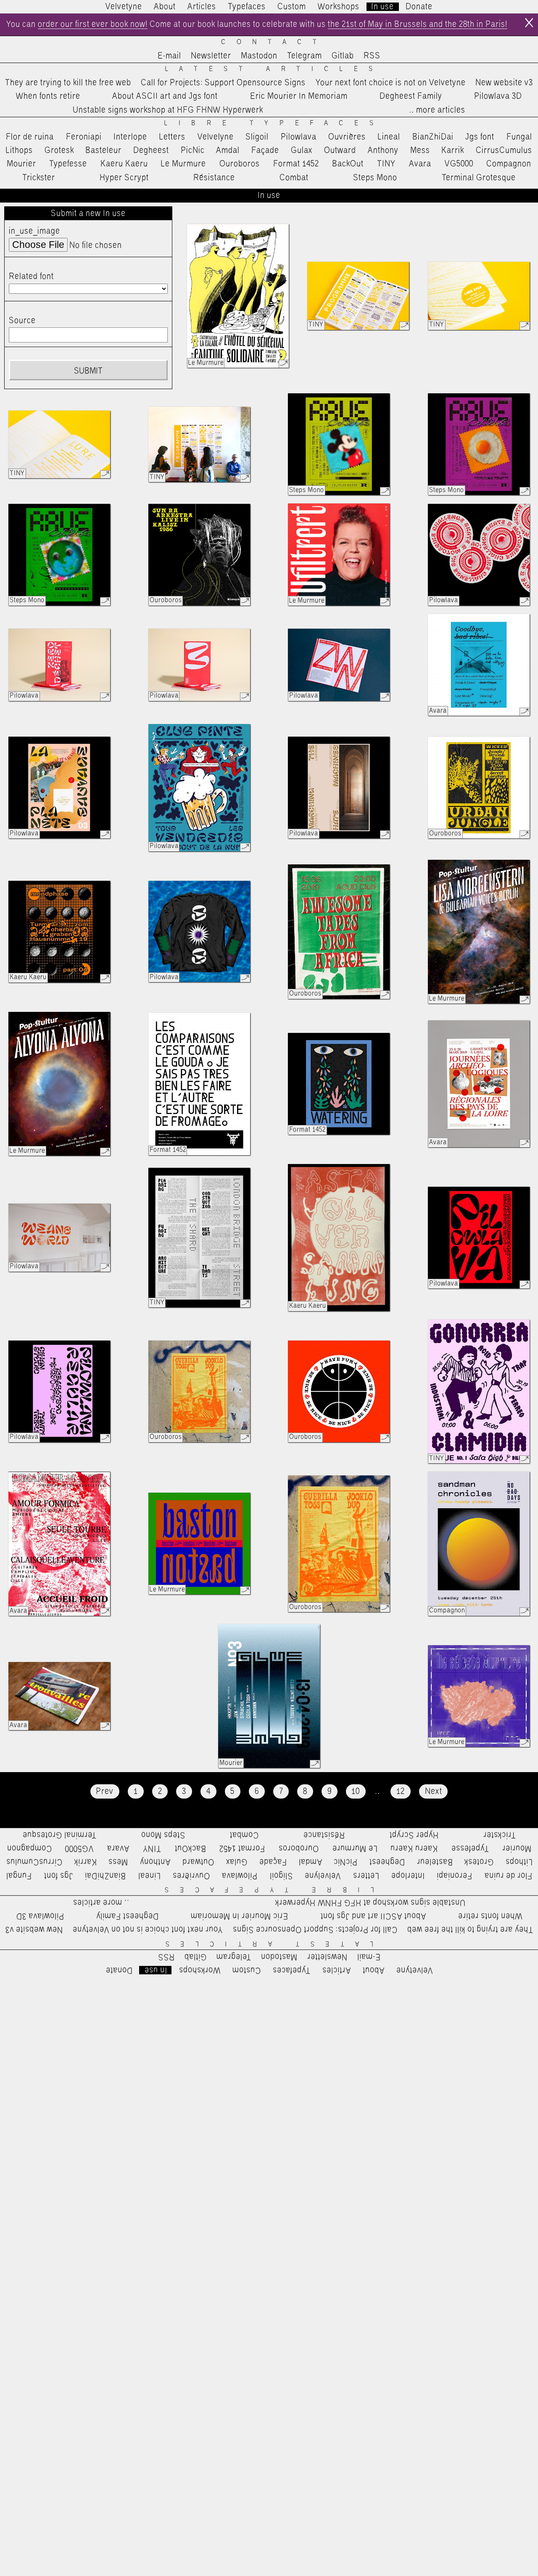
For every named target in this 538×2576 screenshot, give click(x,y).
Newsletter (211, 56)
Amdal (228, 150)
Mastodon (259, 56)
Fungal (519, 137)
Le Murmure (183, 164)
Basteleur (103, 150)
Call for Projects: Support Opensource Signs (223, 83)
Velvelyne (216, 137)
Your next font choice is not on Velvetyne (391, 83)
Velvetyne (124, 7)
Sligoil (257, 137)
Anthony (383, 150)
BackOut (348, 164)
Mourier (21, 164)
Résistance (214, 178)
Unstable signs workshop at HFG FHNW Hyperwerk (168, 110)
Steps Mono (375, 178)
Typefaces (247, 7)
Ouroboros (240, 164)
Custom (292, 7)
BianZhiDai (433, 137)
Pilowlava (299, 137)
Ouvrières (347, 137)
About (165, 7)
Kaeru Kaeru (124, 164)
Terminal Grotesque (479, 178)
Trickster (39, 178)
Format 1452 (296, 164)
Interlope (130, 137)
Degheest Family (411, 96)
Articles (202, 7)
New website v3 (504, 83)
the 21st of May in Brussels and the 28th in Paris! (418, 24)
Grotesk (59, 150)
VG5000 (459, 164)
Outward (340, 150)
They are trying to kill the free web (68, 83)
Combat (294, 178)
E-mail (169, 56)
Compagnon (509, 164)
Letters (172, 137)
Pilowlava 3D (498, 96)
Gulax (302, 150)
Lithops (19, 150)
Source (22, 321)
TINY (386, 164)
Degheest (151, 150)
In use (382, 7)
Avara (420, 164)
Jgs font (480, 137)
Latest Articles (274, 69)
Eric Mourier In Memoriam (299, 96)
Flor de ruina (30, 137)
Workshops (339, 7)
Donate (419, 7)
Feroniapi (84, 137)
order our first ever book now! (93, 24)
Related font (31, 277)
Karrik (453, 150)
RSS (372, 56)
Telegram (305, 56)
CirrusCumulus (504, 150)
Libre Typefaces (274, 123)
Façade (265, 150)
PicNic (193, 150)
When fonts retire (48, 96)
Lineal (389, 137)
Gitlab (343, 56)
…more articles (437, 110)
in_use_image (34, 231)
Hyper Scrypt (124, 178)
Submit (88, 371)
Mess (420, 150)
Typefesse (68, 164)
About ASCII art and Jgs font (165, 96)
